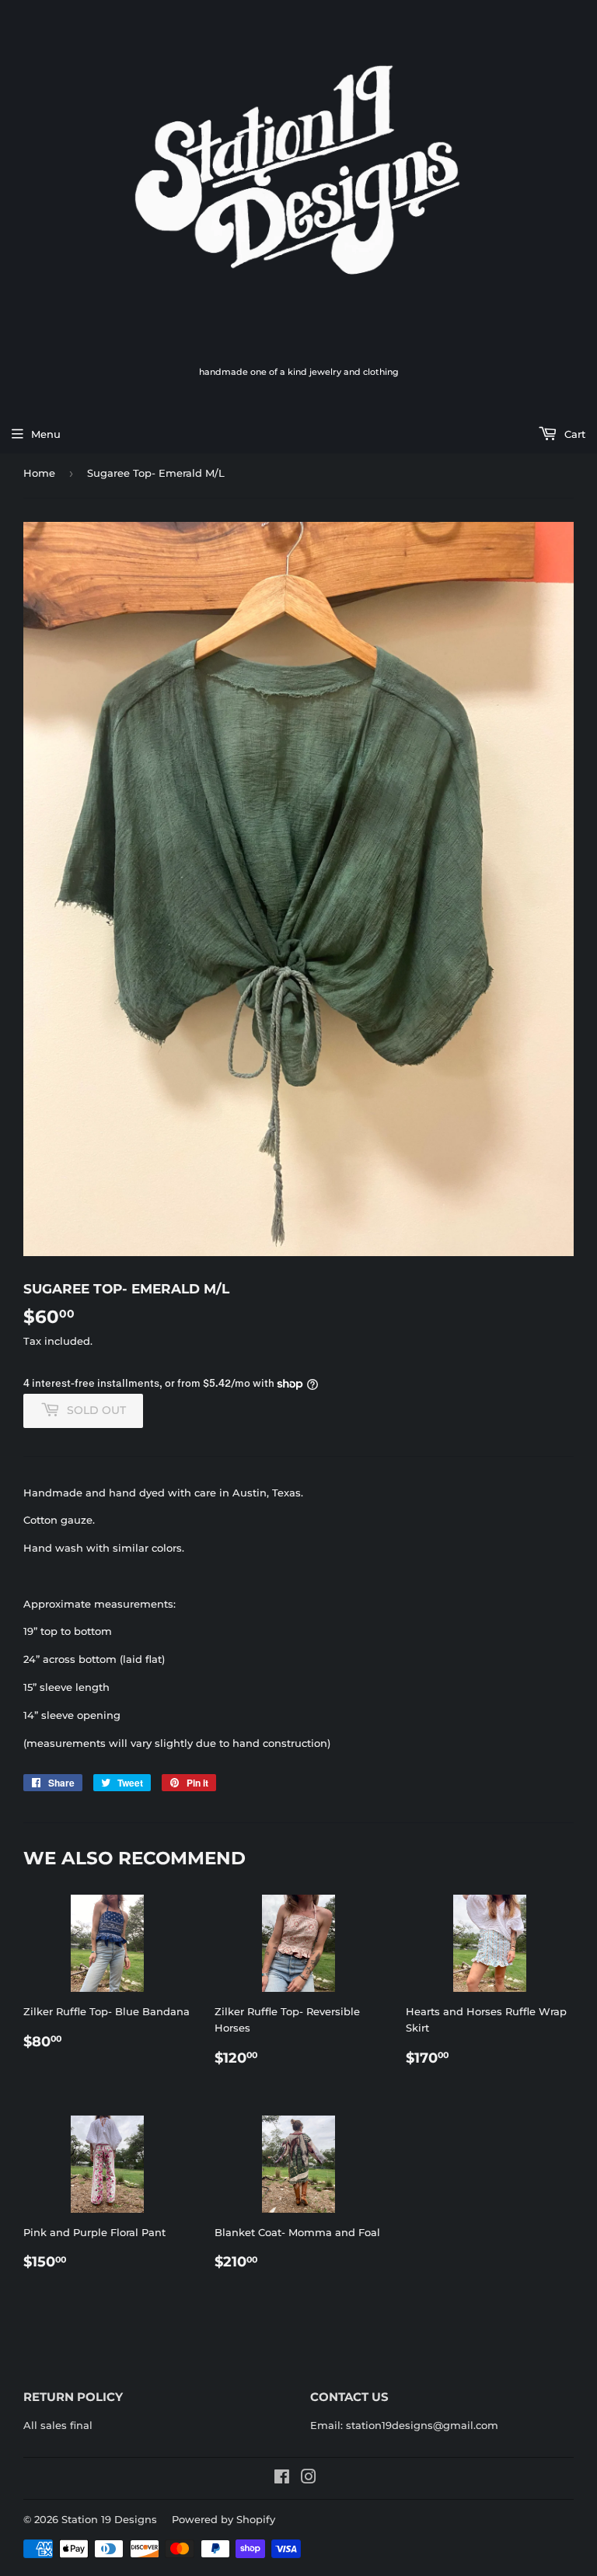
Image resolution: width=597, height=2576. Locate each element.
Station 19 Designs (109, 2519)
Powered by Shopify (223, 2519)
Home (39, 473)
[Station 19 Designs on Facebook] (282, 2479)
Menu (46, 434)
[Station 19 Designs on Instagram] (309, 2479)
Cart (573, 434)
